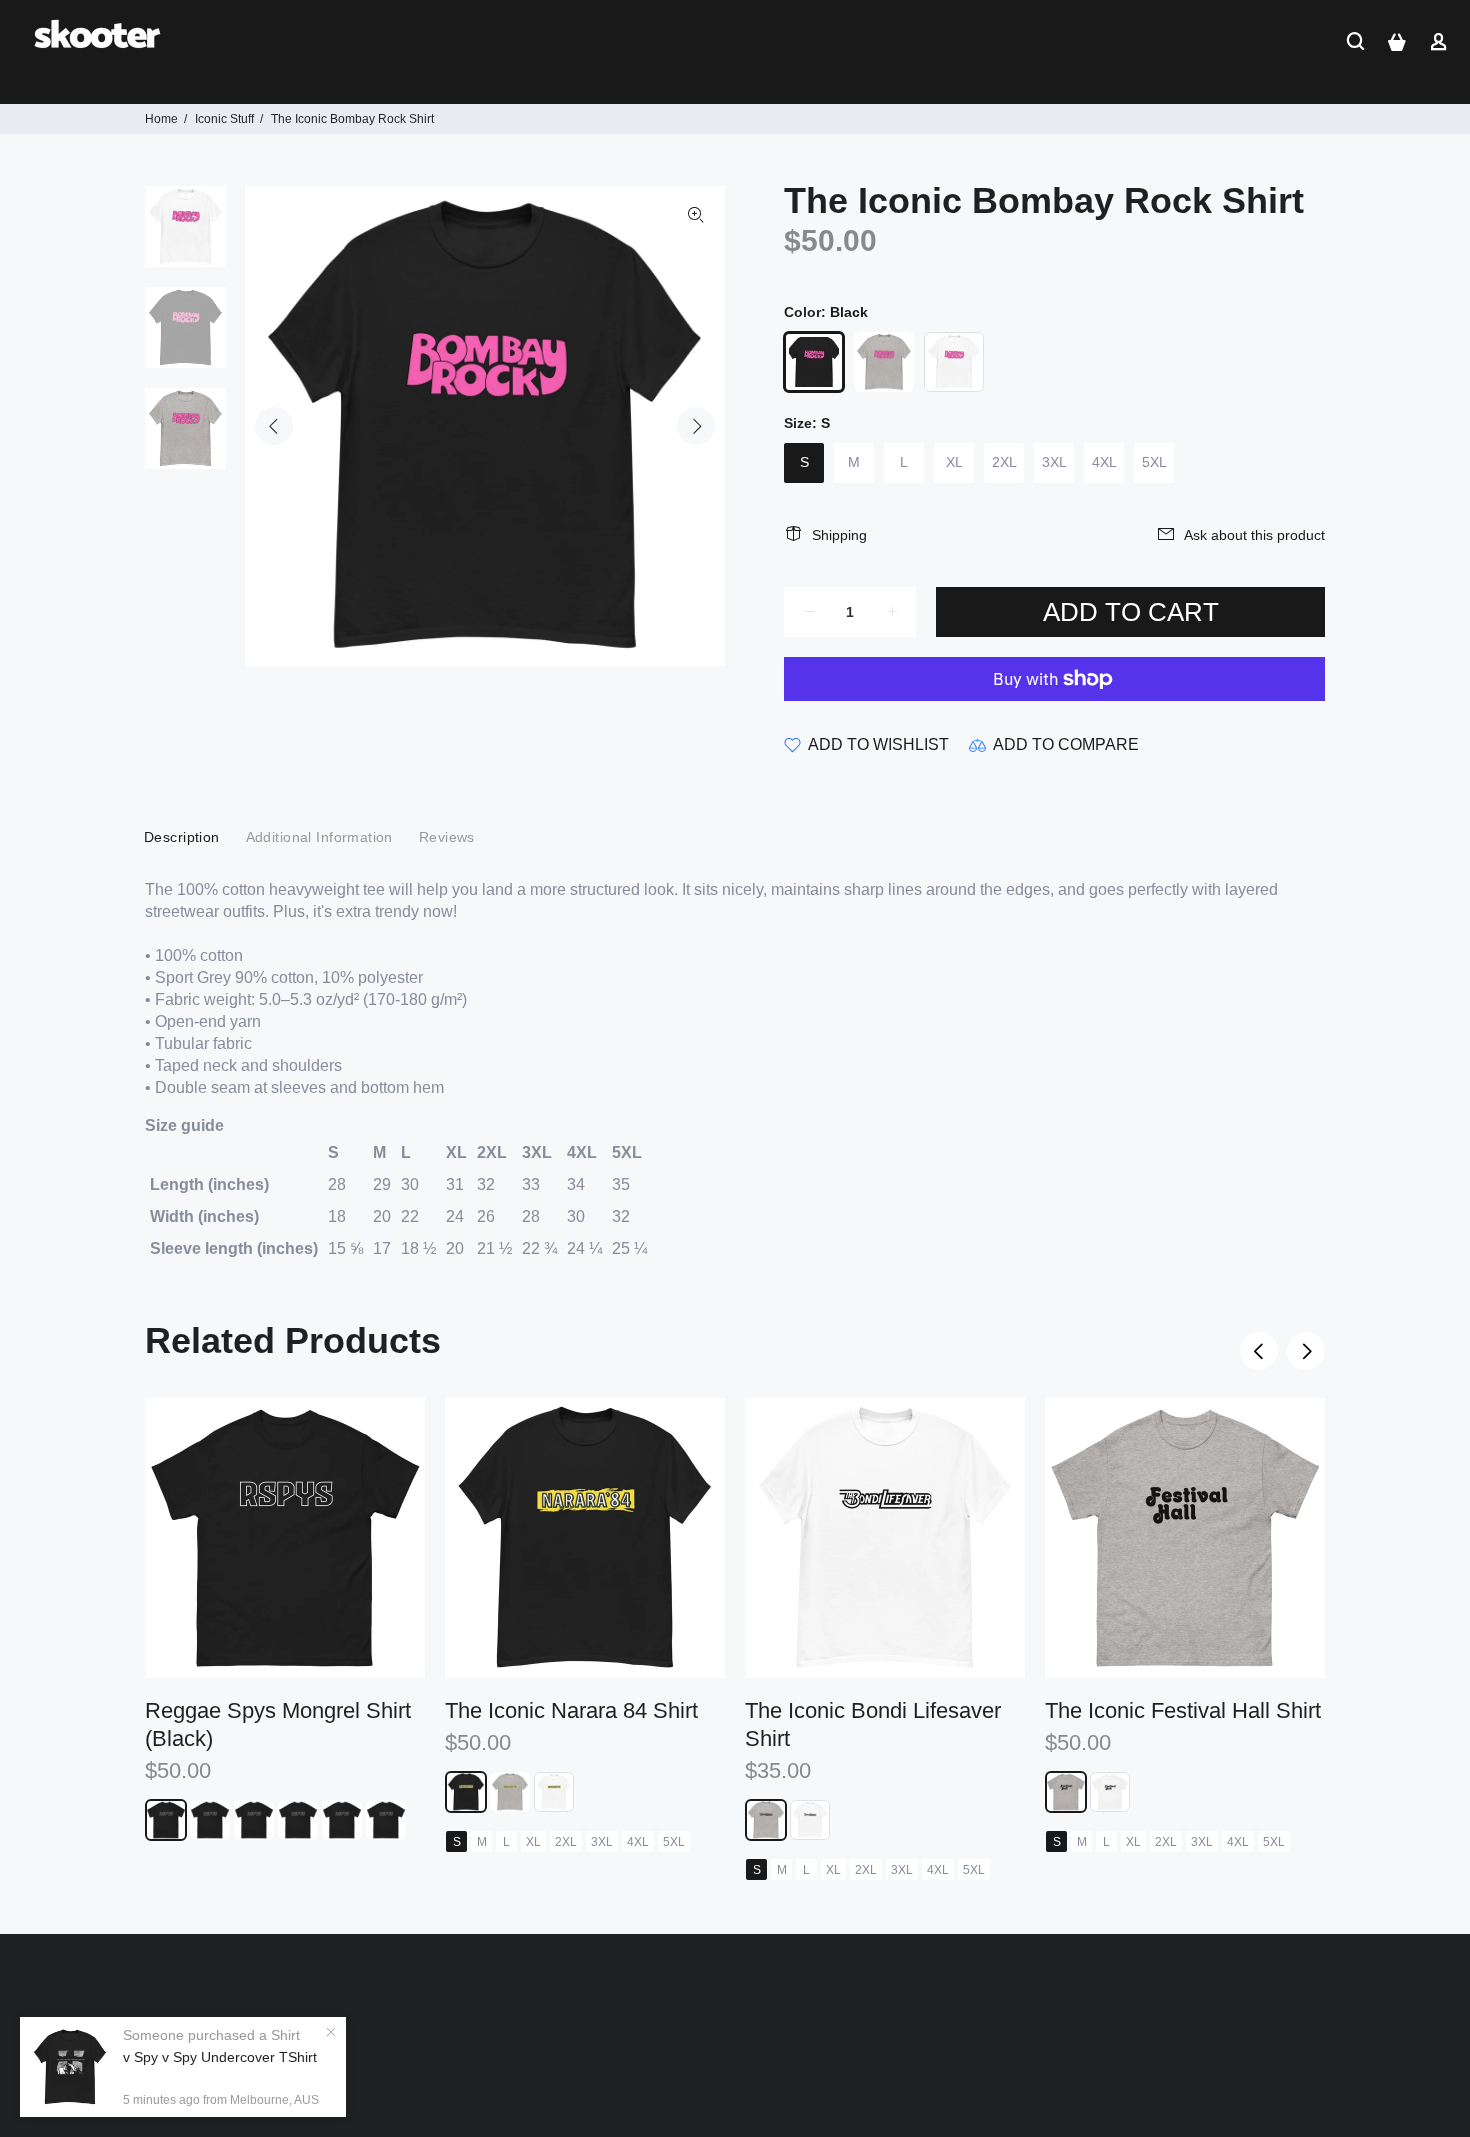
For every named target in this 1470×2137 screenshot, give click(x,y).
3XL (1054, 462)
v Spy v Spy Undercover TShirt (220, 2057)
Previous (274, 426)
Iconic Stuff (224, 119)
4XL (1104, 462)
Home (161, 119)
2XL (1004, 462)
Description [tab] (182, 837)
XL (954, 462)
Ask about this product (1254, 535)
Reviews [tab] (447, 837)
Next (696, 426)
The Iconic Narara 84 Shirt (571, 1710)
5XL (1154, 462)
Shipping (839, 535)
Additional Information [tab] (319, 837)
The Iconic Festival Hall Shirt (1183, 1710)
